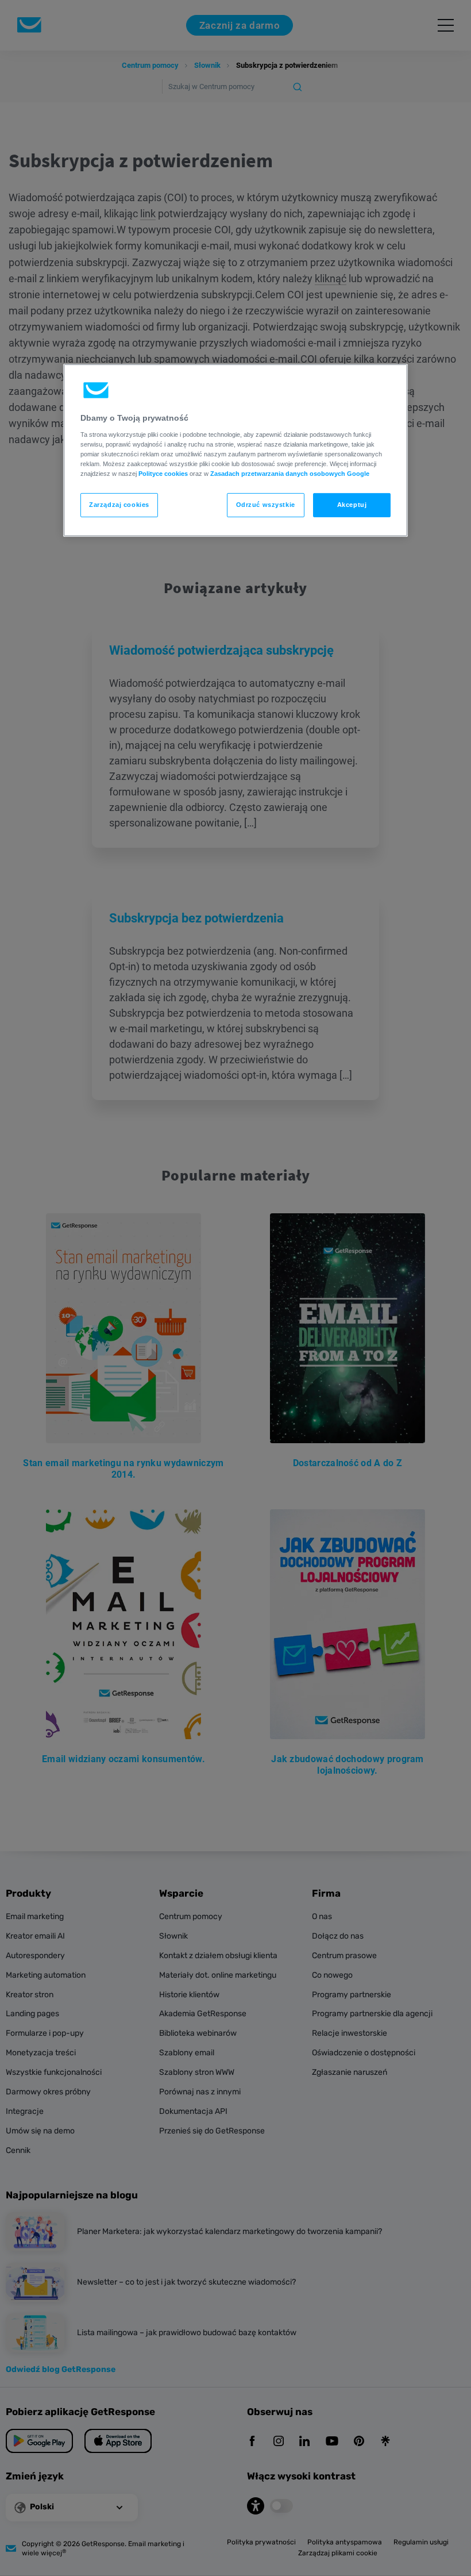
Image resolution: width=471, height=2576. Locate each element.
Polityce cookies (163, 474)
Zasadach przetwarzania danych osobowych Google (290, 474)
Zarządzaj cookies (119, 505)
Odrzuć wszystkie (266, 505)
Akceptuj (352, 505)
